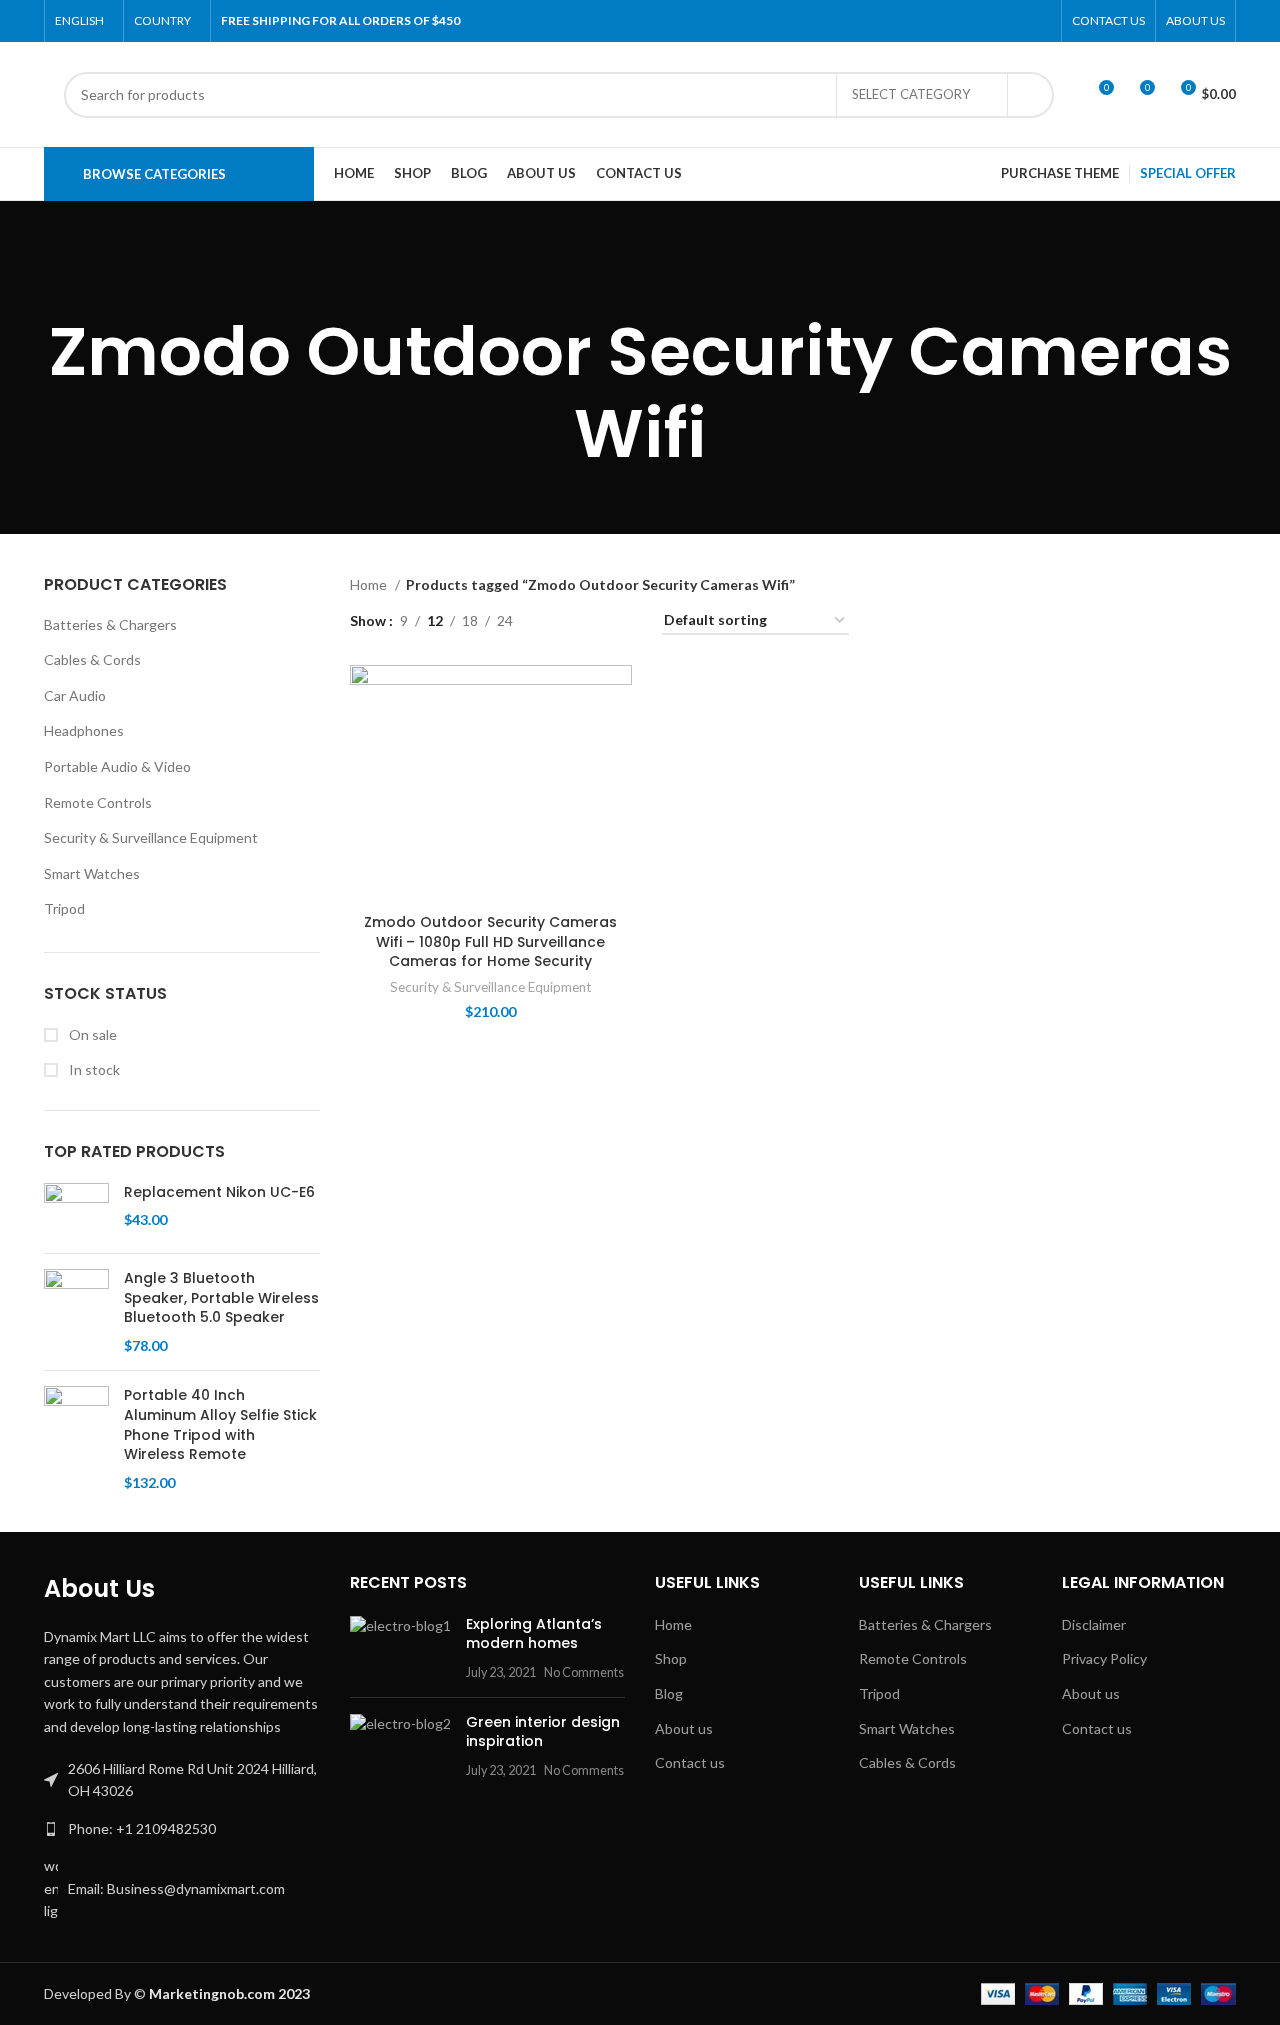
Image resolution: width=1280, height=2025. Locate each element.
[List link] (182, 1829)
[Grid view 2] (559, 620)
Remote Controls (98, 802)
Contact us (690, 1762)
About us (684, 1728)
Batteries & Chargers (110, 624)
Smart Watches (92, 873)
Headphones (84, 730)
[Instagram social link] (1039, 21)
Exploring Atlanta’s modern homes (534, 1634)
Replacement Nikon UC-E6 (219, 1192)
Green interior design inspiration (543, 1732)
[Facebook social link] (1016, 21)
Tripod (64, 908)
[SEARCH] (1031, 95)
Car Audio (75, 695)
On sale (91, 1034)
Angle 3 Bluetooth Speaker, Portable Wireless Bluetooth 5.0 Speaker (221, 1298)
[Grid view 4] (622, 620)
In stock (93, 1069)
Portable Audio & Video (117, 766)
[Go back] (615, 281)
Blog (669, 1693)
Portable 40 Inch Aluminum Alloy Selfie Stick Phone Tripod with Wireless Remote (220, 1425)
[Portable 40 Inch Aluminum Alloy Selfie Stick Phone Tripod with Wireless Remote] (76, 1439)
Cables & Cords (92, 659)
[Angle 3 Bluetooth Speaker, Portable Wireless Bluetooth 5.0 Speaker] (76, 1312)
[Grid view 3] (590, 620)
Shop (671, 1658)
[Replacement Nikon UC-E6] (76, 1210)
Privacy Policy (1104, 1658)
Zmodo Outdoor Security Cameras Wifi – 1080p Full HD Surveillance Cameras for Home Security (490, 941)
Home (370, 584)
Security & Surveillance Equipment (151, 837)
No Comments (584, 1672)
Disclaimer (1094, 1624)
